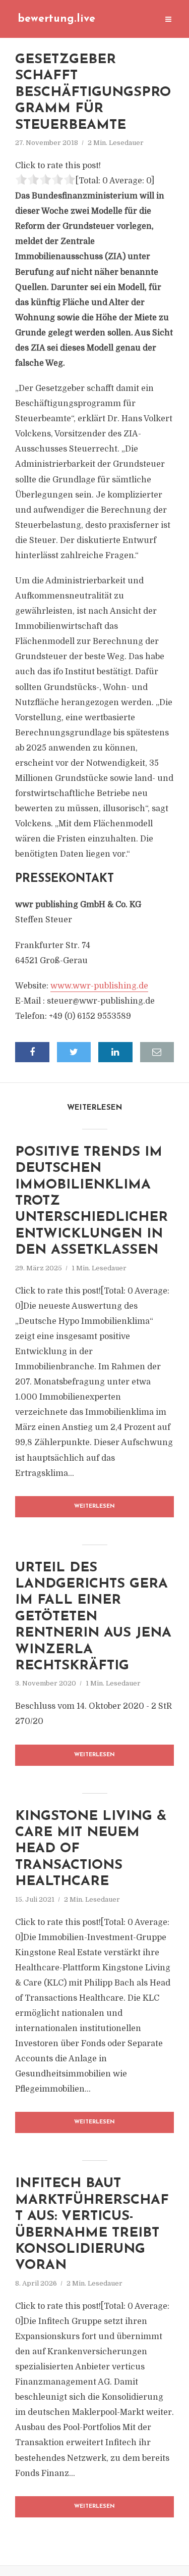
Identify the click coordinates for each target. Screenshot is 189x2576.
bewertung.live (56, 19)
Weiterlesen (94, 1506)
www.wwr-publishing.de (99, 986)
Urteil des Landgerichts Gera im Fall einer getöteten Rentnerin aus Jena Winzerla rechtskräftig (93, 1617)
